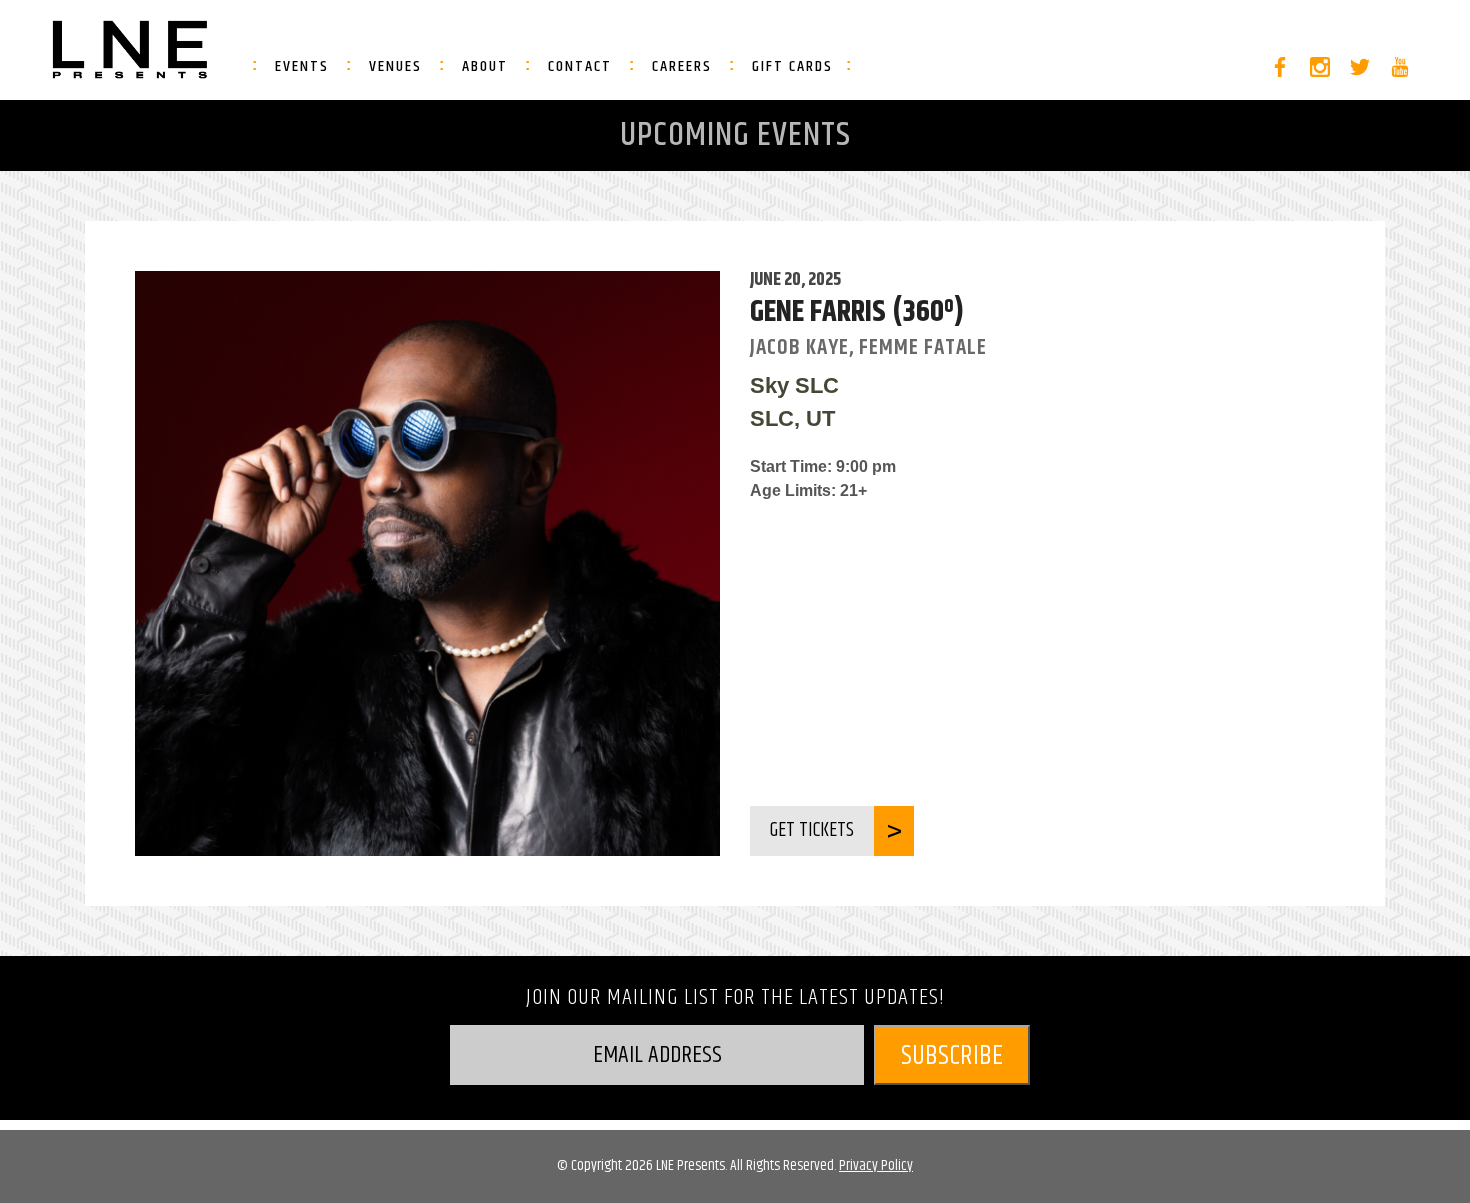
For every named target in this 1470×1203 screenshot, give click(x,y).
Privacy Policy (876, 1165)
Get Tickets (812, 830)
